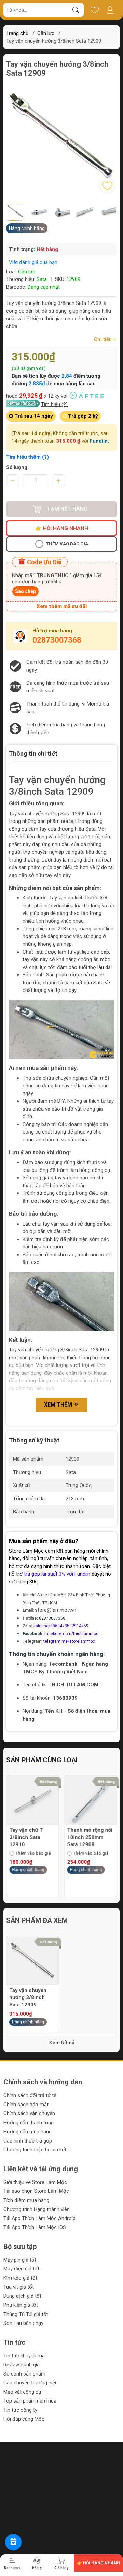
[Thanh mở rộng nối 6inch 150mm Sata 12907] (91, 1802)
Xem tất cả (62, 2043)
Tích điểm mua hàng (26, 2200)
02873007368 (57, 640)
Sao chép (25, 591)
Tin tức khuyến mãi (25, 2356)
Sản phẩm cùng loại (42, 1760)
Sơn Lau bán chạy (23, 2323)
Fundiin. (99, 441)
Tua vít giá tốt (19, 2287)
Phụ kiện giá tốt (21, 2305)
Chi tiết (103, 339)
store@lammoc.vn (56, 1610)
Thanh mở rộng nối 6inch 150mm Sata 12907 (90, 1837)
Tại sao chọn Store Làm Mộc (36, 2191)
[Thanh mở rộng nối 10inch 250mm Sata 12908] (33, 1802)
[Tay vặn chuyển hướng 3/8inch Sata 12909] (33, 1962)
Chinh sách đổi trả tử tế (30, 2095)
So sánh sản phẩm (24, 2374)
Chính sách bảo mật (26, 2105)
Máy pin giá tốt (20, 2260)
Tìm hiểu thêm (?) (28, 457)
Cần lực (46, 33)
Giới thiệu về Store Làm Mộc (35, 2182)
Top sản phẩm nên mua (30, 2401)
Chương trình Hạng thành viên (37, 2209)
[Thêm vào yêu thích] (107, 186)
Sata (42, 279)
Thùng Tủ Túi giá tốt (26, 2314)
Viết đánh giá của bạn (33, 262)
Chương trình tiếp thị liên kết (35, 2150)
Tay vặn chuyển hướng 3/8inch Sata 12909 (28, 1997)
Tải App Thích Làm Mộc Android (39, 2218)
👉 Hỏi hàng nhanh (62, 528)
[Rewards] (13, 2542)
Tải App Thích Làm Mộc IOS (35, 2227)
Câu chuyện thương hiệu (31, 2383)
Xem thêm (59, 1405)
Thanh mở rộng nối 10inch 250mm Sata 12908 (32, 1837)
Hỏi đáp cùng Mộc (24, 2419)
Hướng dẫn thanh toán (29, 2123)
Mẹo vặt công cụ (22, 2392)
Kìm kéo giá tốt (20, 2278)
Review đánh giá (22, 2365)
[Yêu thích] (94, 10)
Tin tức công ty (20, 2410)
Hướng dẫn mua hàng (28, 2132)
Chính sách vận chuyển (29, 2113)
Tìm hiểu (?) (54, 404)
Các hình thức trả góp (28, 2141)
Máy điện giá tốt (21, 2269)
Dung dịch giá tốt (22, 2296)
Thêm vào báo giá (67, 544)
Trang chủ (17, 33)
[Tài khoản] (110, 10)
